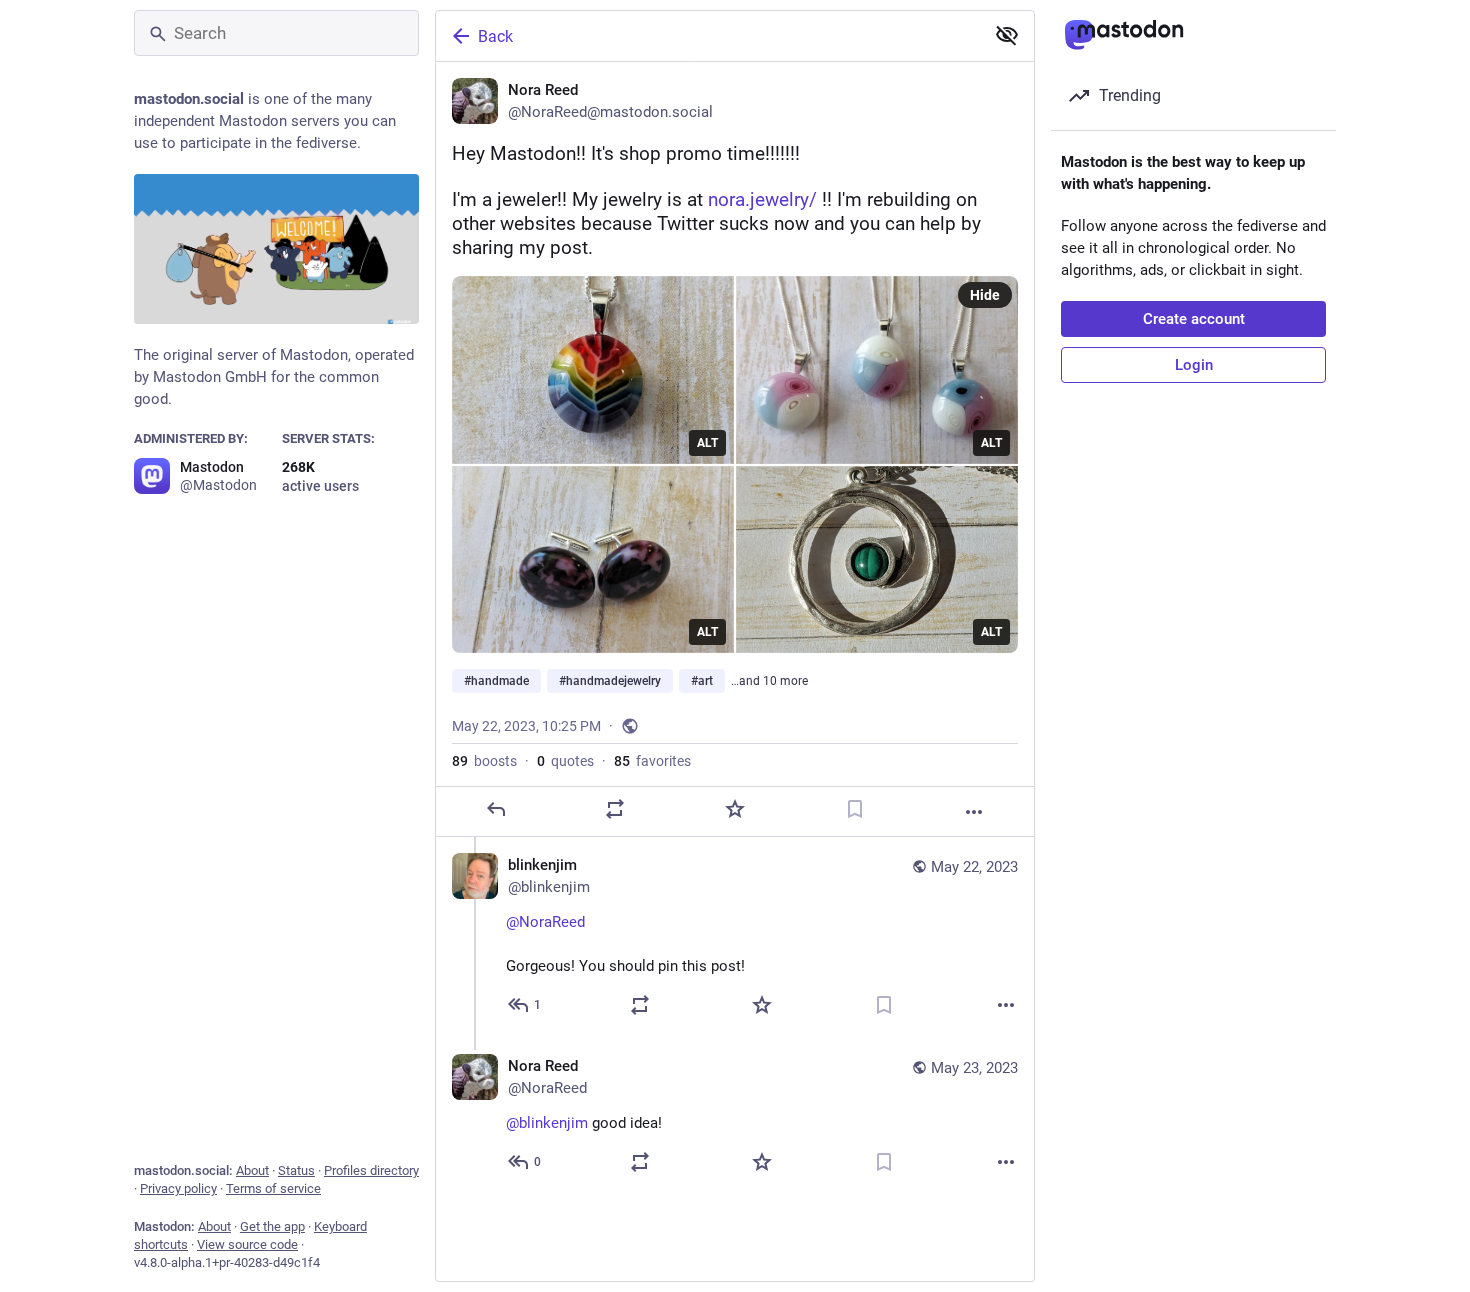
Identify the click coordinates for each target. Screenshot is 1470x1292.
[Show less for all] (1007, 35)
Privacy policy (178, 1188)
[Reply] (496, 809)
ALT (707, 443)
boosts (484, 761)
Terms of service (273, 1188)
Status (296, 1170)
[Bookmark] (855, 809)
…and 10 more (769, 681)
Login (1194, 365)
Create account (1194, 319)
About (252, 1170)
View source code (247, 1244)
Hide (985, 295)
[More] (974, 812)
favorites (652, 761)
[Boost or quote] (615, 809)
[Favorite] (735, 809)
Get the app (272, 1226)
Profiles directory (371, 1170)
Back (495, 36)
